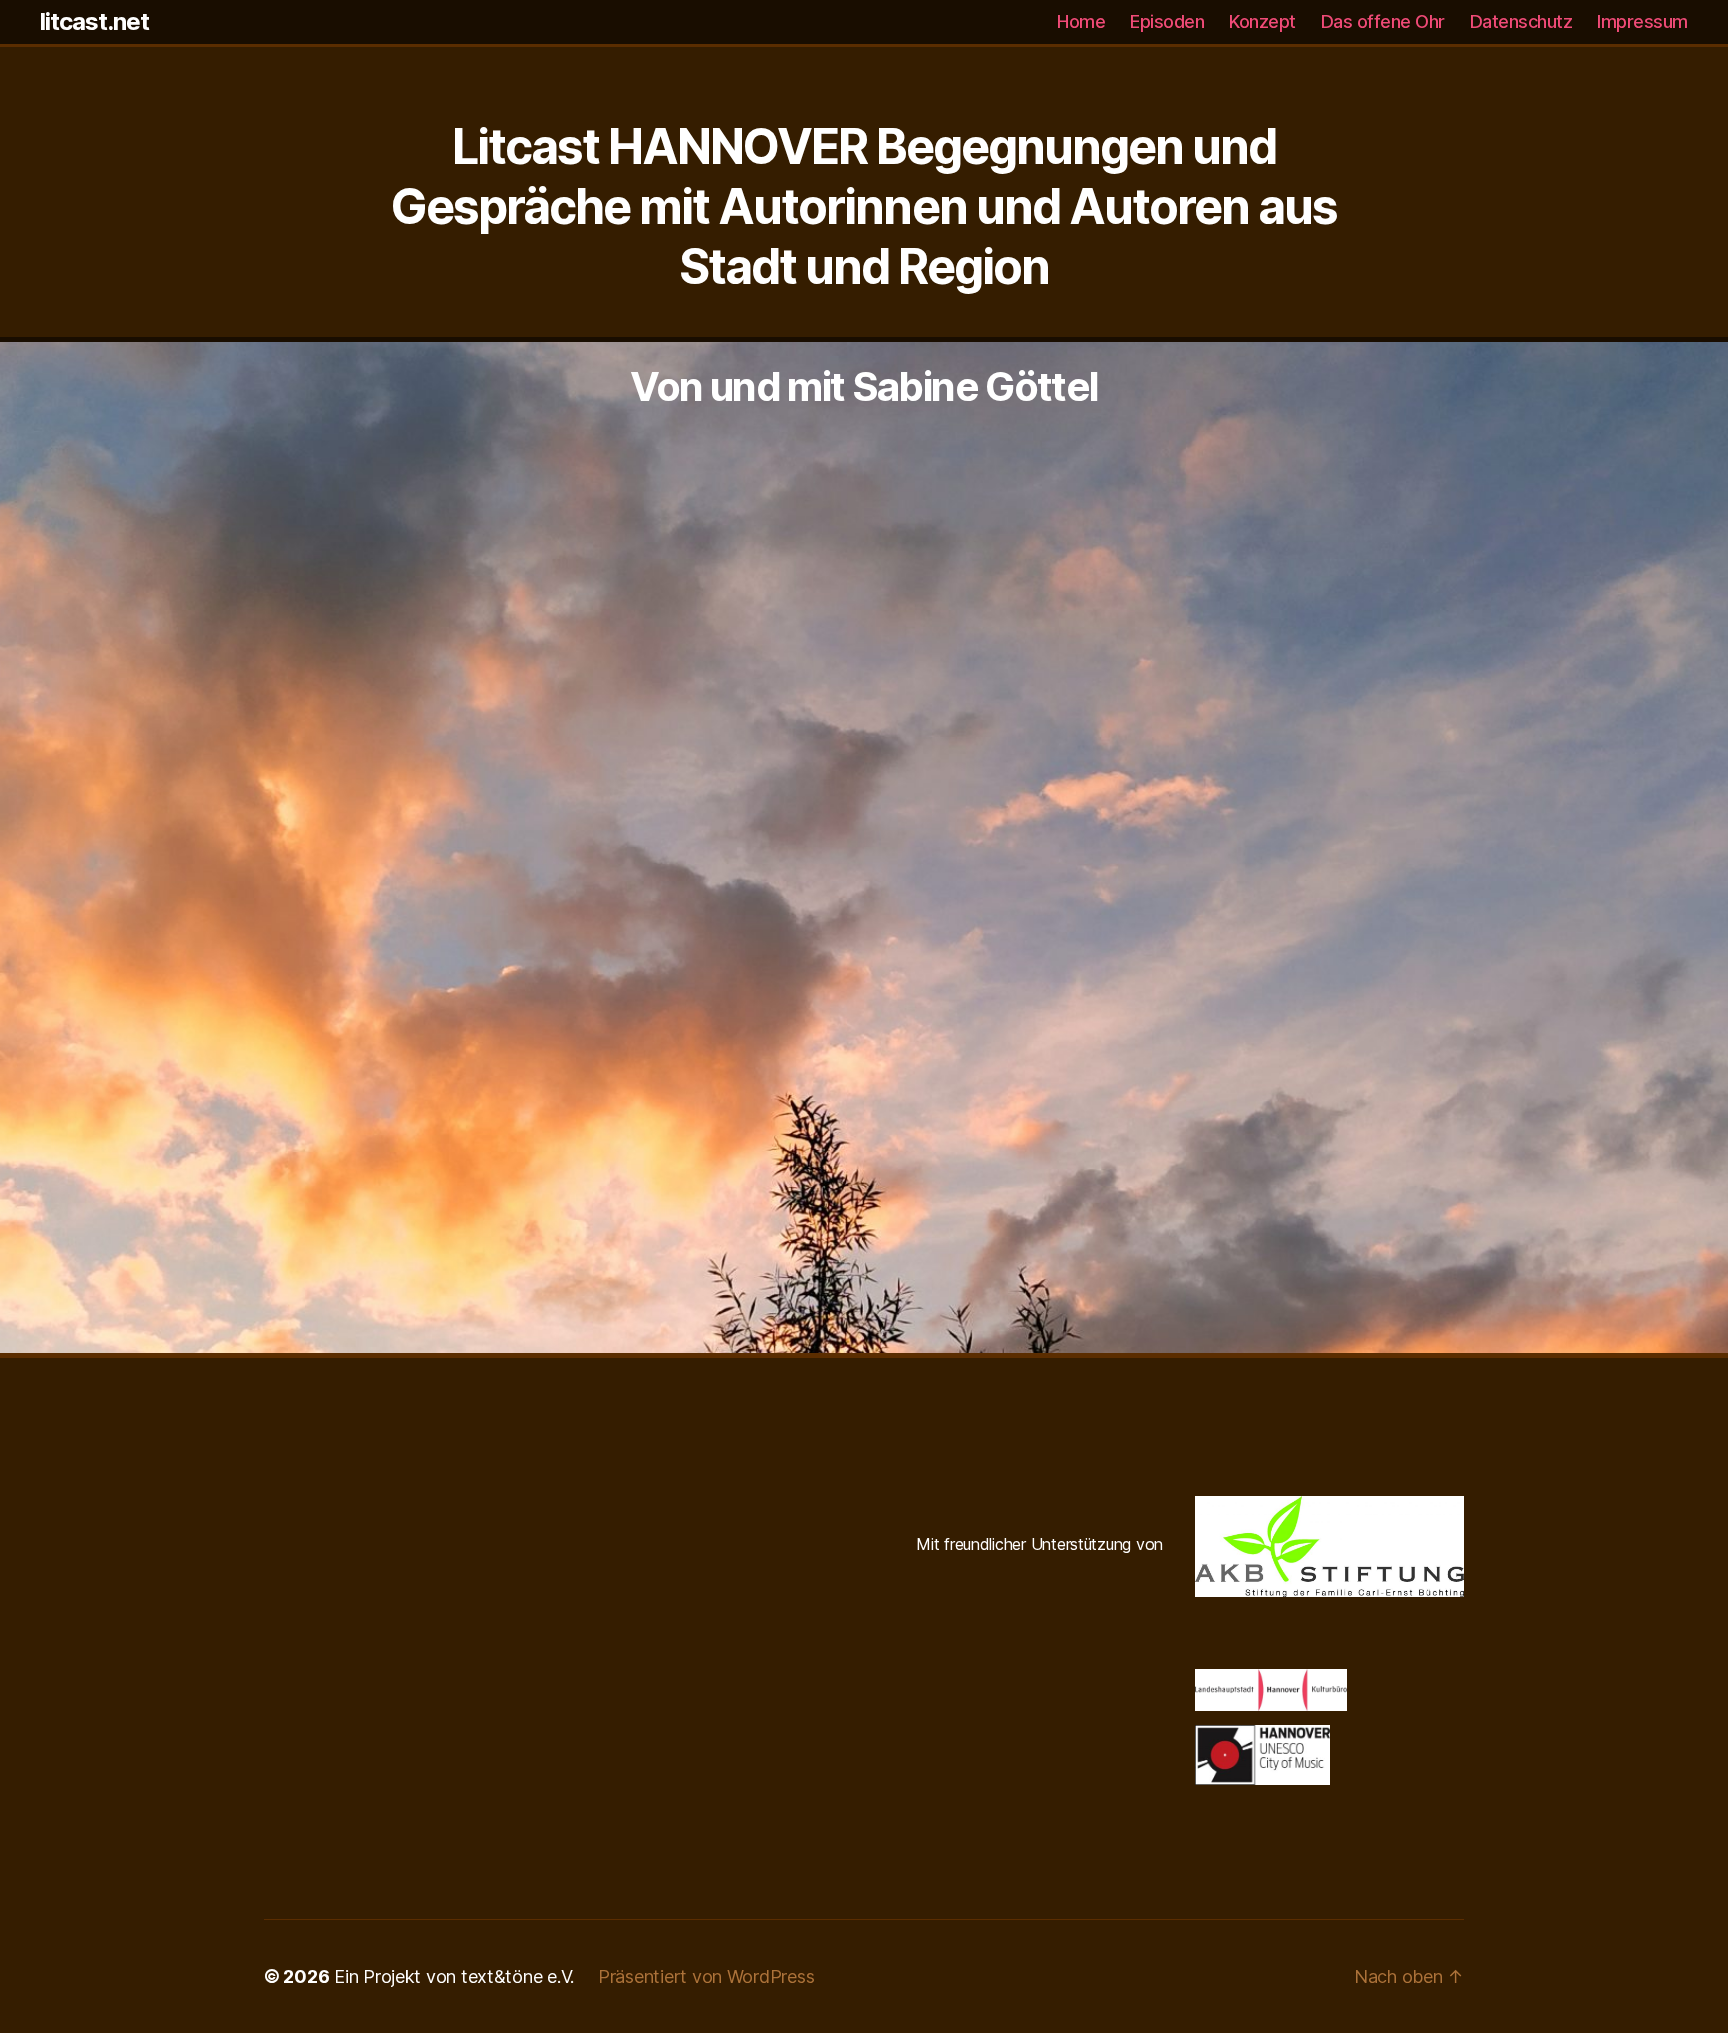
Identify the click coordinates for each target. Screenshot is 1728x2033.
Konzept (1262, 21)
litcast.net (94, 22)
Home (1081, 21)
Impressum (1642, 21)
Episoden (1167, 21)
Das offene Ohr (1383, 21)
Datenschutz (1521, 21)
